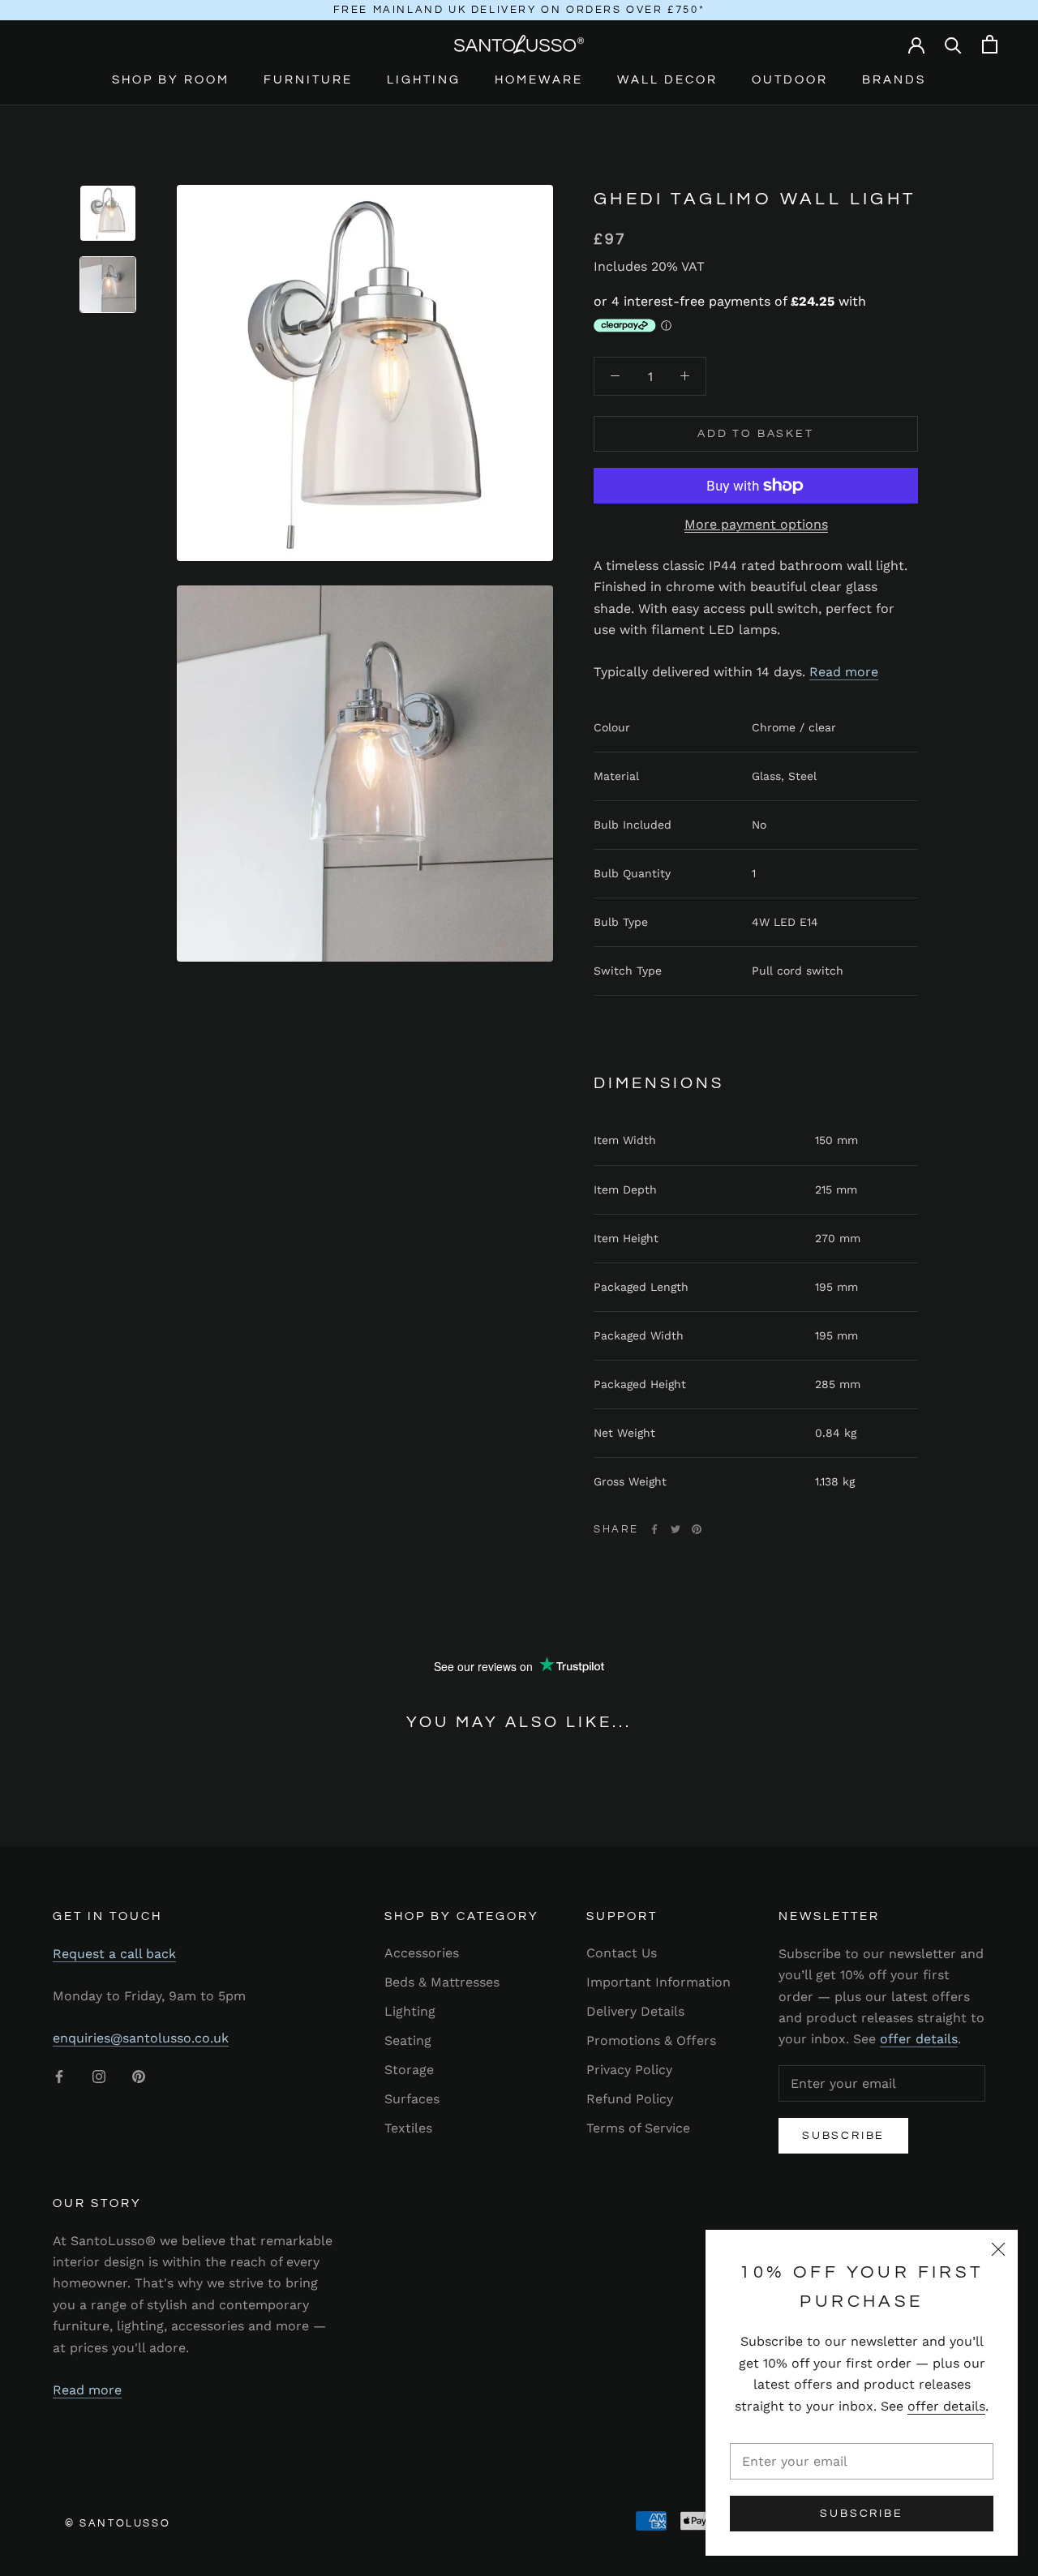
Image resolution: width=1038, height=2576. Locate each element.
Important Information (658, 1982)
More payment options (756, 524)
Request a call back (114, 1954)
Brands (894, 80)
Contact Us (622, 1953)
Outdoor (790, 80)
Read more (844, 671)
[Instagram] (99, 2076)
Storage (409, 2070)
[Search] (953, 44)
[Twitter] (676, 1529)
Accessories (422, 1953)
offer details (946, 2406)
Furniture (308, 80)
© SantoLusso (118, 2523)
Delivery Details (635, 2011)
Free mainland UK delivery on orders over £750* (519, 10)
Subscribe (861, 2514)
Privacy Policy (629, 2070)
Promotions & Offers (651, 2040)
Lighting (424, 80)
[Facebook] (654, 1529)
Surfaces (412, 2099)
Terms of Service (638, 2128)
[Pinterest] (697, 1529)
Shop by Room (171, 80)
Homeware (539, 80)
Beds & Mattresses (442, 1982)
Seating (408, 2040)
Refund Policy (630, 2099)
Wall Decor (667, 80)
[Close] (998, 2249)
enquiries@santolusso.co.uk (141, 2038)
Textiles (408, 2128)
